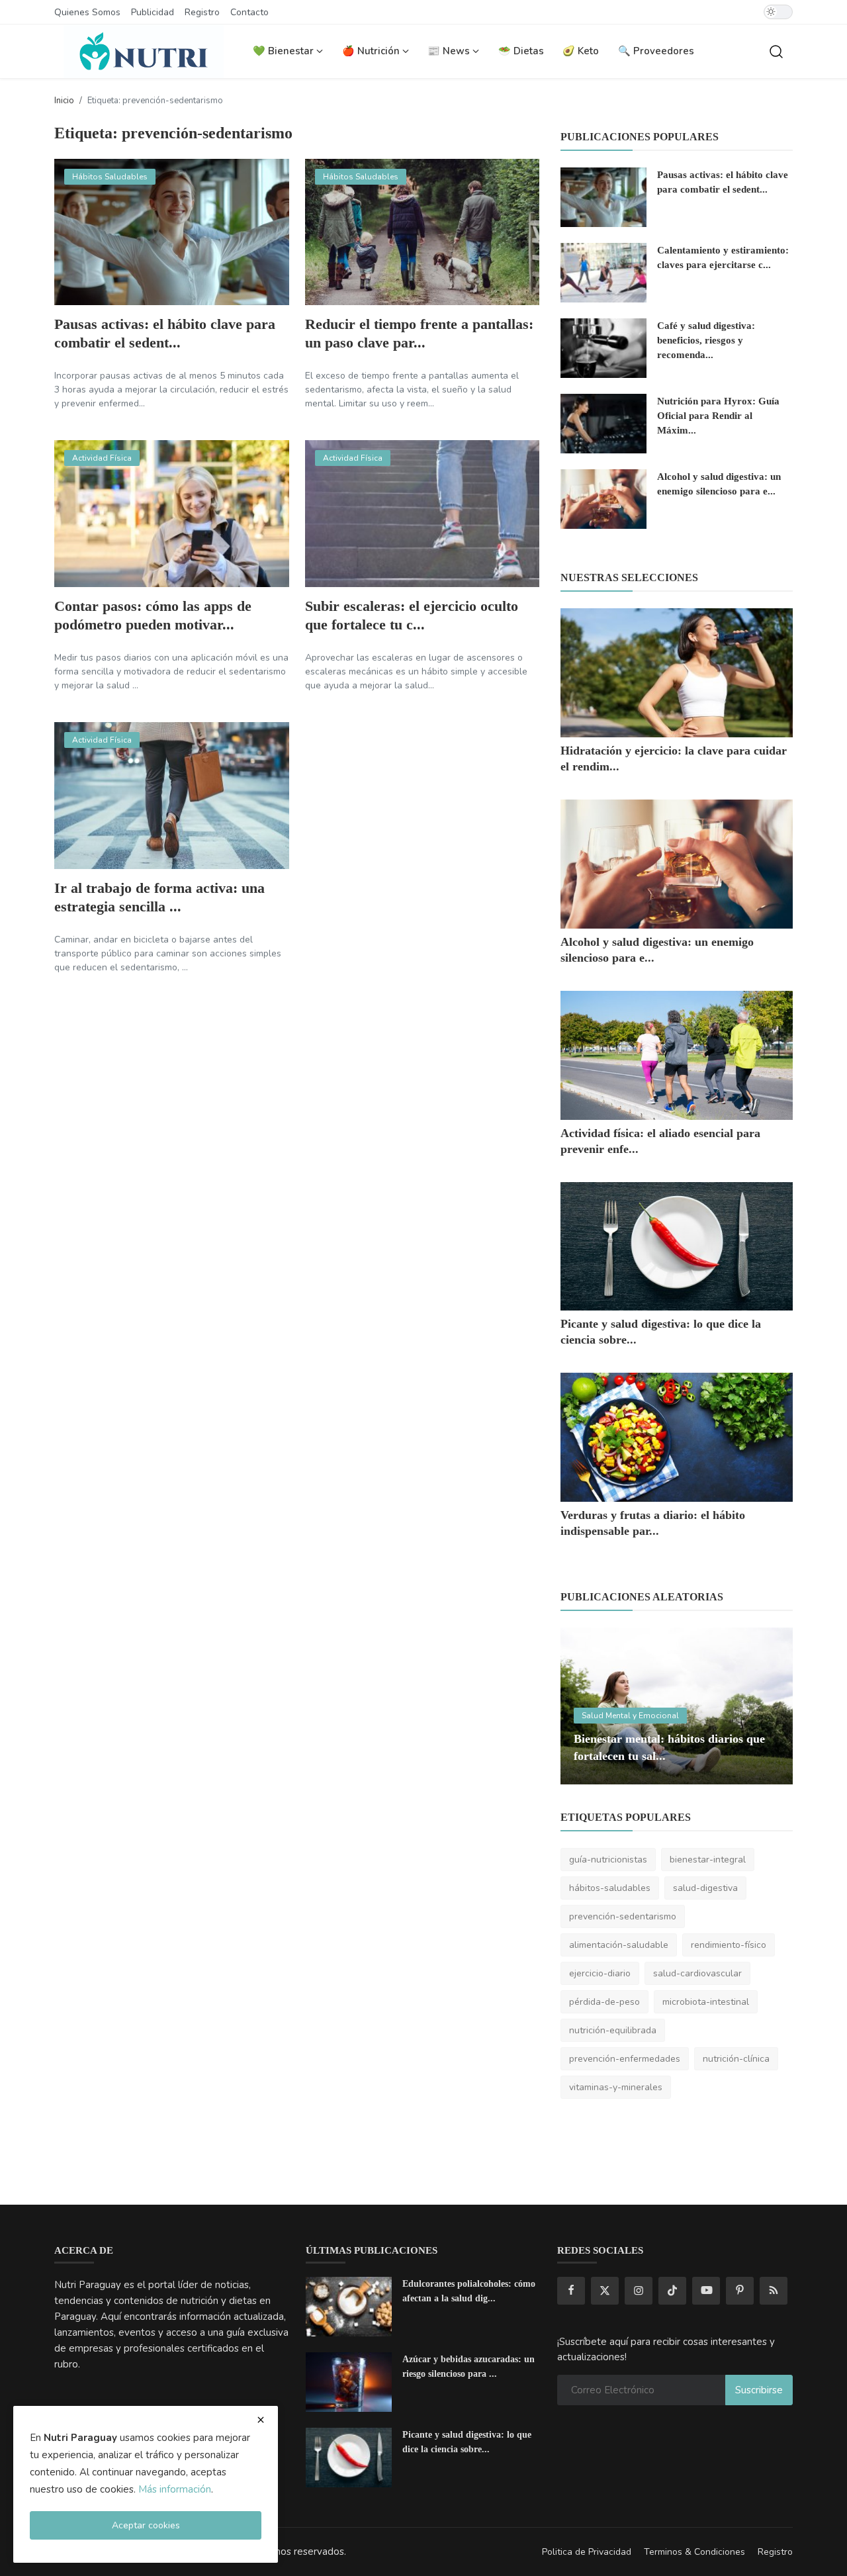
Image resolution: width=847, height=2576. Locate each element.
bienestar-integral (708, 1860)
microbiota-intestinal (706, 2002)
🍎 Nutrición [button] (372, 51)
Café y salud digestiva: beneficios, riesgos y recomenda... (706, 340)
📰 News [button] (450, 51)
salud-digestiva (705, 1888)
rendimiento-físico (729, 1945)
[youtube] (706, 2291)
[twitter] (605, 2291)
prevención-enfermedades (625, 2059)
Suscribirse (759, 2390)
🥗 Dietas (521, 51)
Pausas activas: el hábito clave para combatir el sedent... (165, 333)
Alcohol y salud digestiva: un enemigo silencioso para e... (719, 484)
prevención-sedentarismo (623, 1916)
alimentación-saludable (619, 1945)
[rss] (774, 2291)
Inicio (64, 101)
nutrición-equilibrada (613, 2030)
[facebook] (571, 2291)
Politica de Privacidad (587, 2552)
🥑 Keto (581, 51)
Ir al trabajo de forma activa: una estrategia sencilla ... (159, 897)
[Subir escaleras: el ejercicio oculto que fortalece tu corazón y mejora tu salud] (423, 514)
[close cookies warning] (261, 2420)
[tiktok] (672, 2291)
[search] (776, 52)
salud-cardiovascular (697, 1973)
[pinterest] (740, 2291)
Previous (585, 1706)
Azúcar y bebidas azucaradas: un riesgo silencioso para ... (468, 2367)
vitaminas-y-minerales (616, 2087)
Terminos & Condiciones (694, 2552)
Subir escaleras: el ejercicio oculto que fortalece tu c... (412, 615)
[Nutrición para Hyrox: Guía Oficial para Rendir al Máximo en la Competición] (603, 424)
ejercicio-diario (600, 1973)
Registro (202, 12)
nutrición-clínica (736, 2059)
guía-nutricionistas (608, 1860)
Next (768, 1706)
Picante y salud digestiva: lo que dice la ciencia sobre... (467, 2442)
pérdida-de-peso (604, 2002)
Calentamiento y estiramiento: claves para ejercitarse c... (723, 257)
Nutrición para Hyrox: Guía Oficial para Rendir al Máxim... (718, 416)
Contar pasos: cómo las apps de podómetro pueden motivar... (153, 615)
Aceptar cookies (146, 2525)
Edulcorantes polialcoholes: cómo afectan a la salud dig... (469, 2291)
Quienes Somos (87, 12)
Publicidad (153, 12)
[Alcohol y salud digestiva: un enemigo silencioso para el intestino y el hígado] (603, 499)
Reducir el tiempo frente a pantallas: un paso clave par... (419, 333)
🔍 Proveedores (656, 51)
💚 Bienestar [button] (285, 51)
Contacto (249, 12)
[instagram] (639, 2291)
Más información (175, 2489)
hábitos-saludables (610, 1888)
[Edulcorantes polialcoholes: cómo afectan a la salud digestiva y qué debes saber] (349, 2307)
